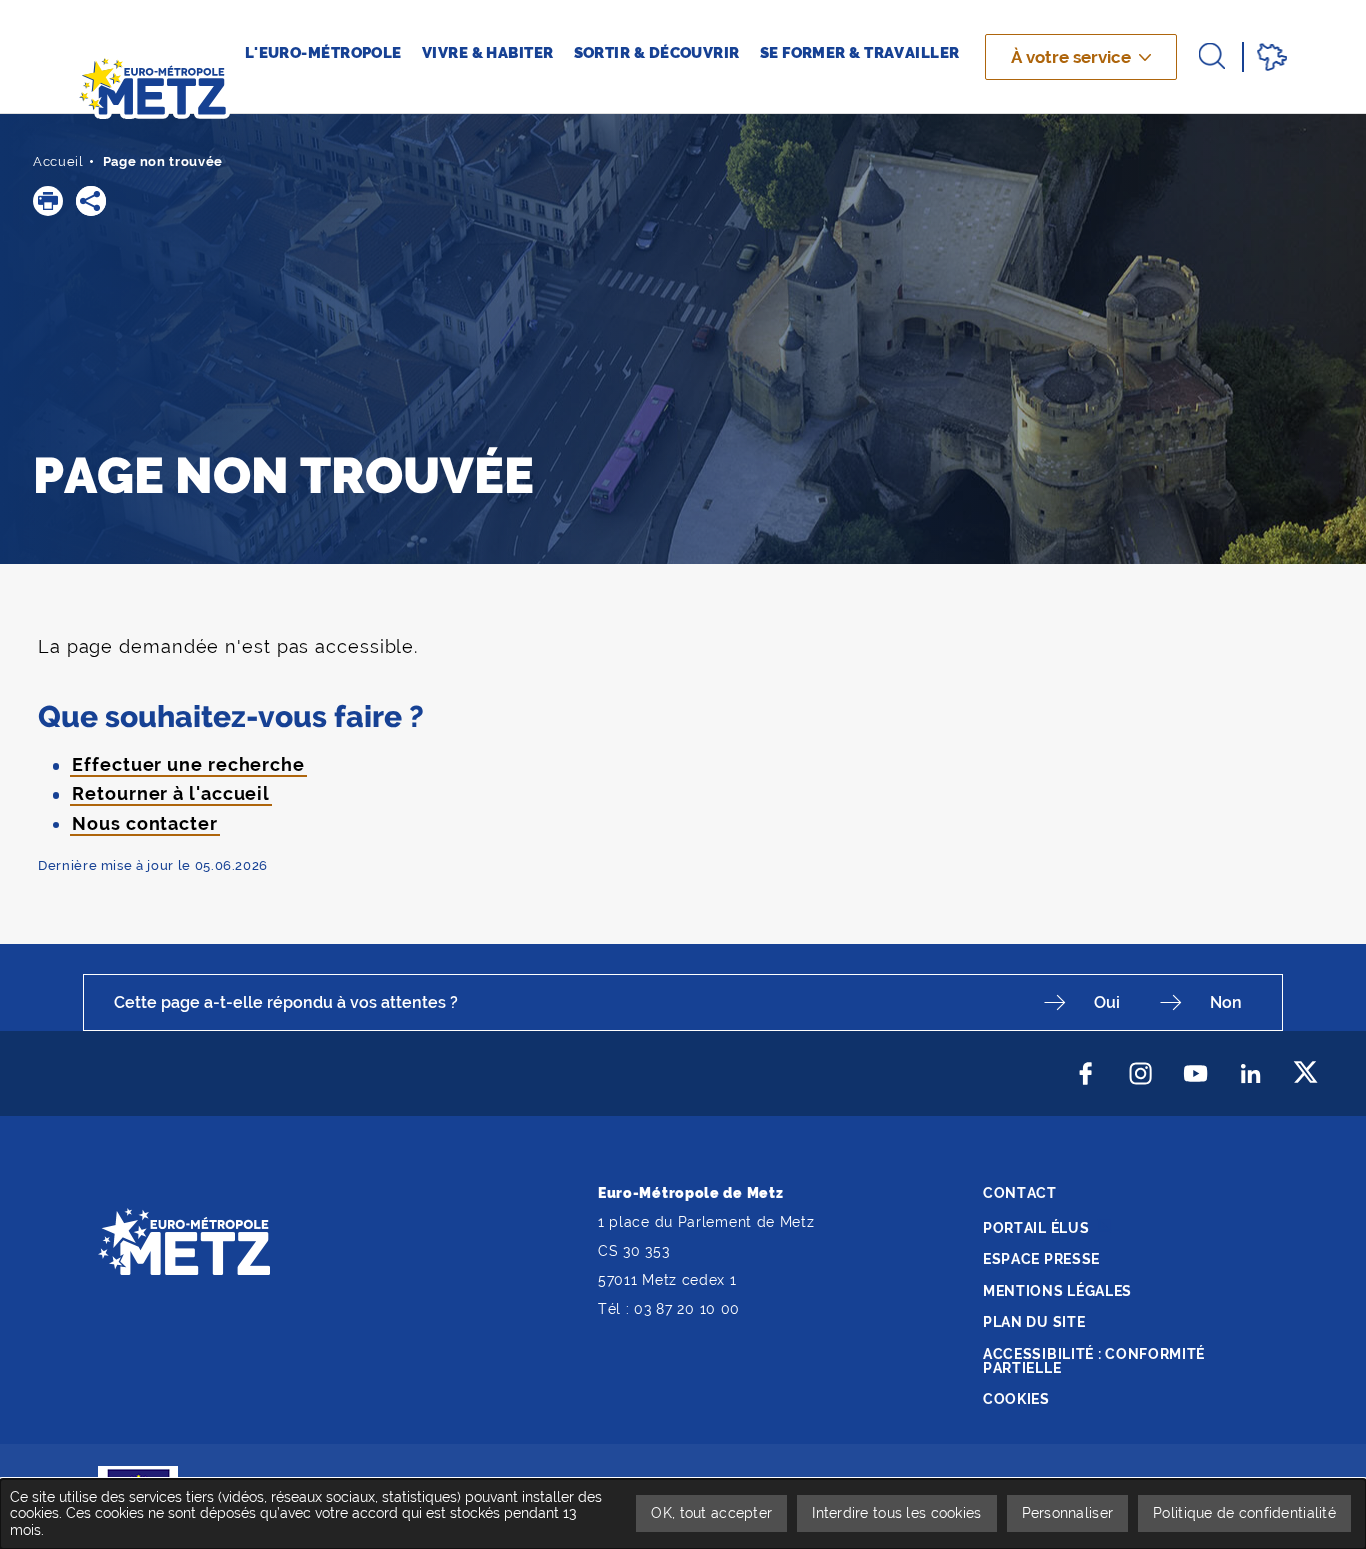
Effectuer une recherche (188, 764)
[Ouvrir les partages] (91, 201)
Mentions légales (1057, 1291)
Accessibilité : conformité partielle (1094, 1361)
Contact (1020, 1193)
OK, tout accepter (711, 1513)
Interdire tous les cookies (896, 1513)
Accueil (58, 161)
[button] (48, 201)
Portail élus (1036, 1228)
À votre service (1071, 57)
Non (1226, 1002)
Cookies (1016, 1399)
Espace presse (1041, 1259)
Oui (1107, 1002)
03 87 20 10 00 (687, 1309)
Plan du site (1034, 1322)
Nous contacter (145, 823)
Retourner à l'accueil (171, 793)
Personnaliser (1068, 1513)
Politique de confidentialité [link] (1244, 1513)
